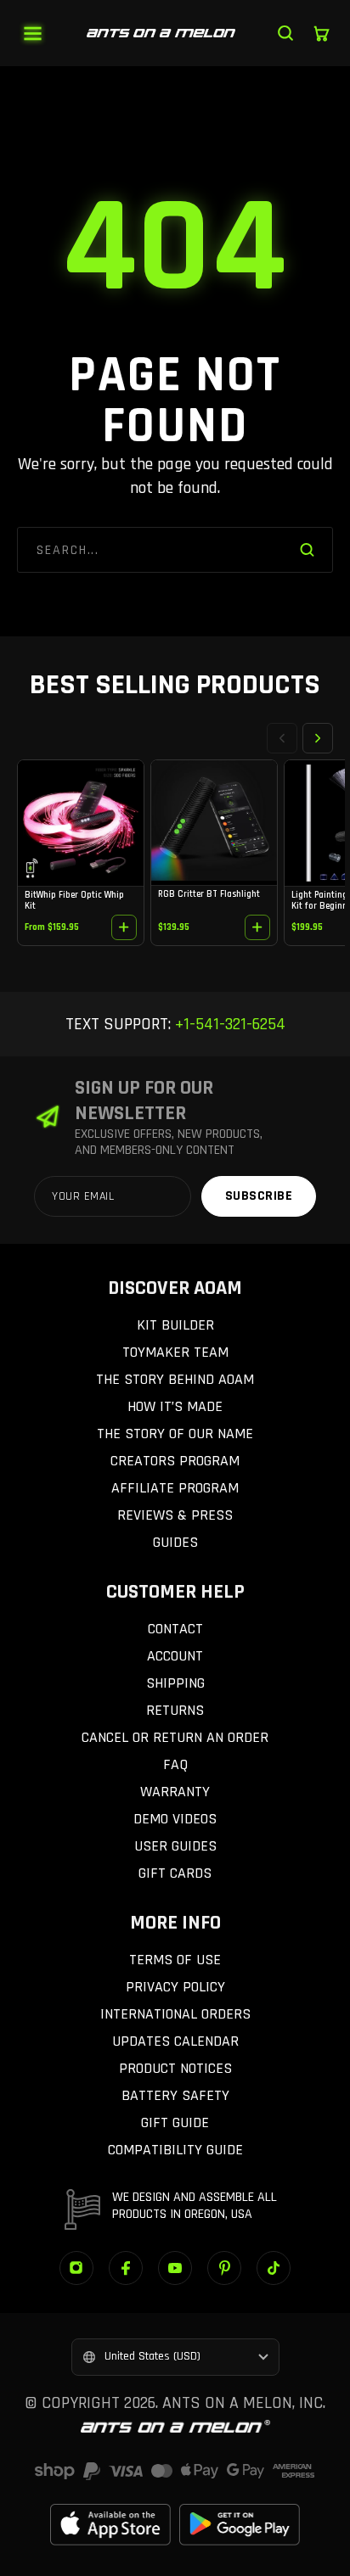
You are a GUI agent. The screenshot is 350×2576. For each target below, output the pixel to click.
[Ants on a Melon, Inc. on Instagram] (76, 2268)
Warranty (175, 1792)
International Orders (175, 2014)
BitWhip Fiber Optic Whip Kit (74, 900)
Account (175, 1656)
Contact (175, 1629)
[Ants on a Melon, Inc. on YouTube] (175, 2268)
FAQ (175, 1764)
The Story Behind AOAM (175, 1379)
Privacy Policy (175, 1987)
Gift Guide (175, 2122)
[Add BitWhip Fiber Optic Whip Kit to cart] (124, 927)
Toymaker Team (175, 1352)
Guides (175, 1542)
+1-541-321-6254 (228, 1024)
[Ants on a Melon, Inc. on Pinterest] (224, 2268)
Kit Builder (175, 1325)
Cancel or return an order (175, 1737)
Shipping (175, 1683)
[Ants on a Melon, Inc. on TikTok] (274, 2268)
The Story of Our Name (175, 1434)
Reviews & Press (175, 1515)
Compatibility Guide (175, 2150)
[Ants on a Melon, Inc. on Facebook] (126, 2268)
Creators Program (175, 1461)
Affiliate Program (175, 1488)
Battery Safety (175, 2095)
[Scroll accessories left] (282, 738)
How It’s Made (175, 1406)
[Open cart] (321, 33)
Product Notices (175, 2068)
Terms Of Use (175, 1960)
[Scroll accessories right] (318, 738)
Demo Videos (175, 1819)
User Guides (175, 1846)
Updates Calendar (175, 2041)
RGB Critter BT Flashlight (209, 894)
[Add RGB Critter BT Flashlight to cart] (257, 927)
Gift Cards (175, 1873)
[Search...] (285, 33)
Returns (175, 1710)
